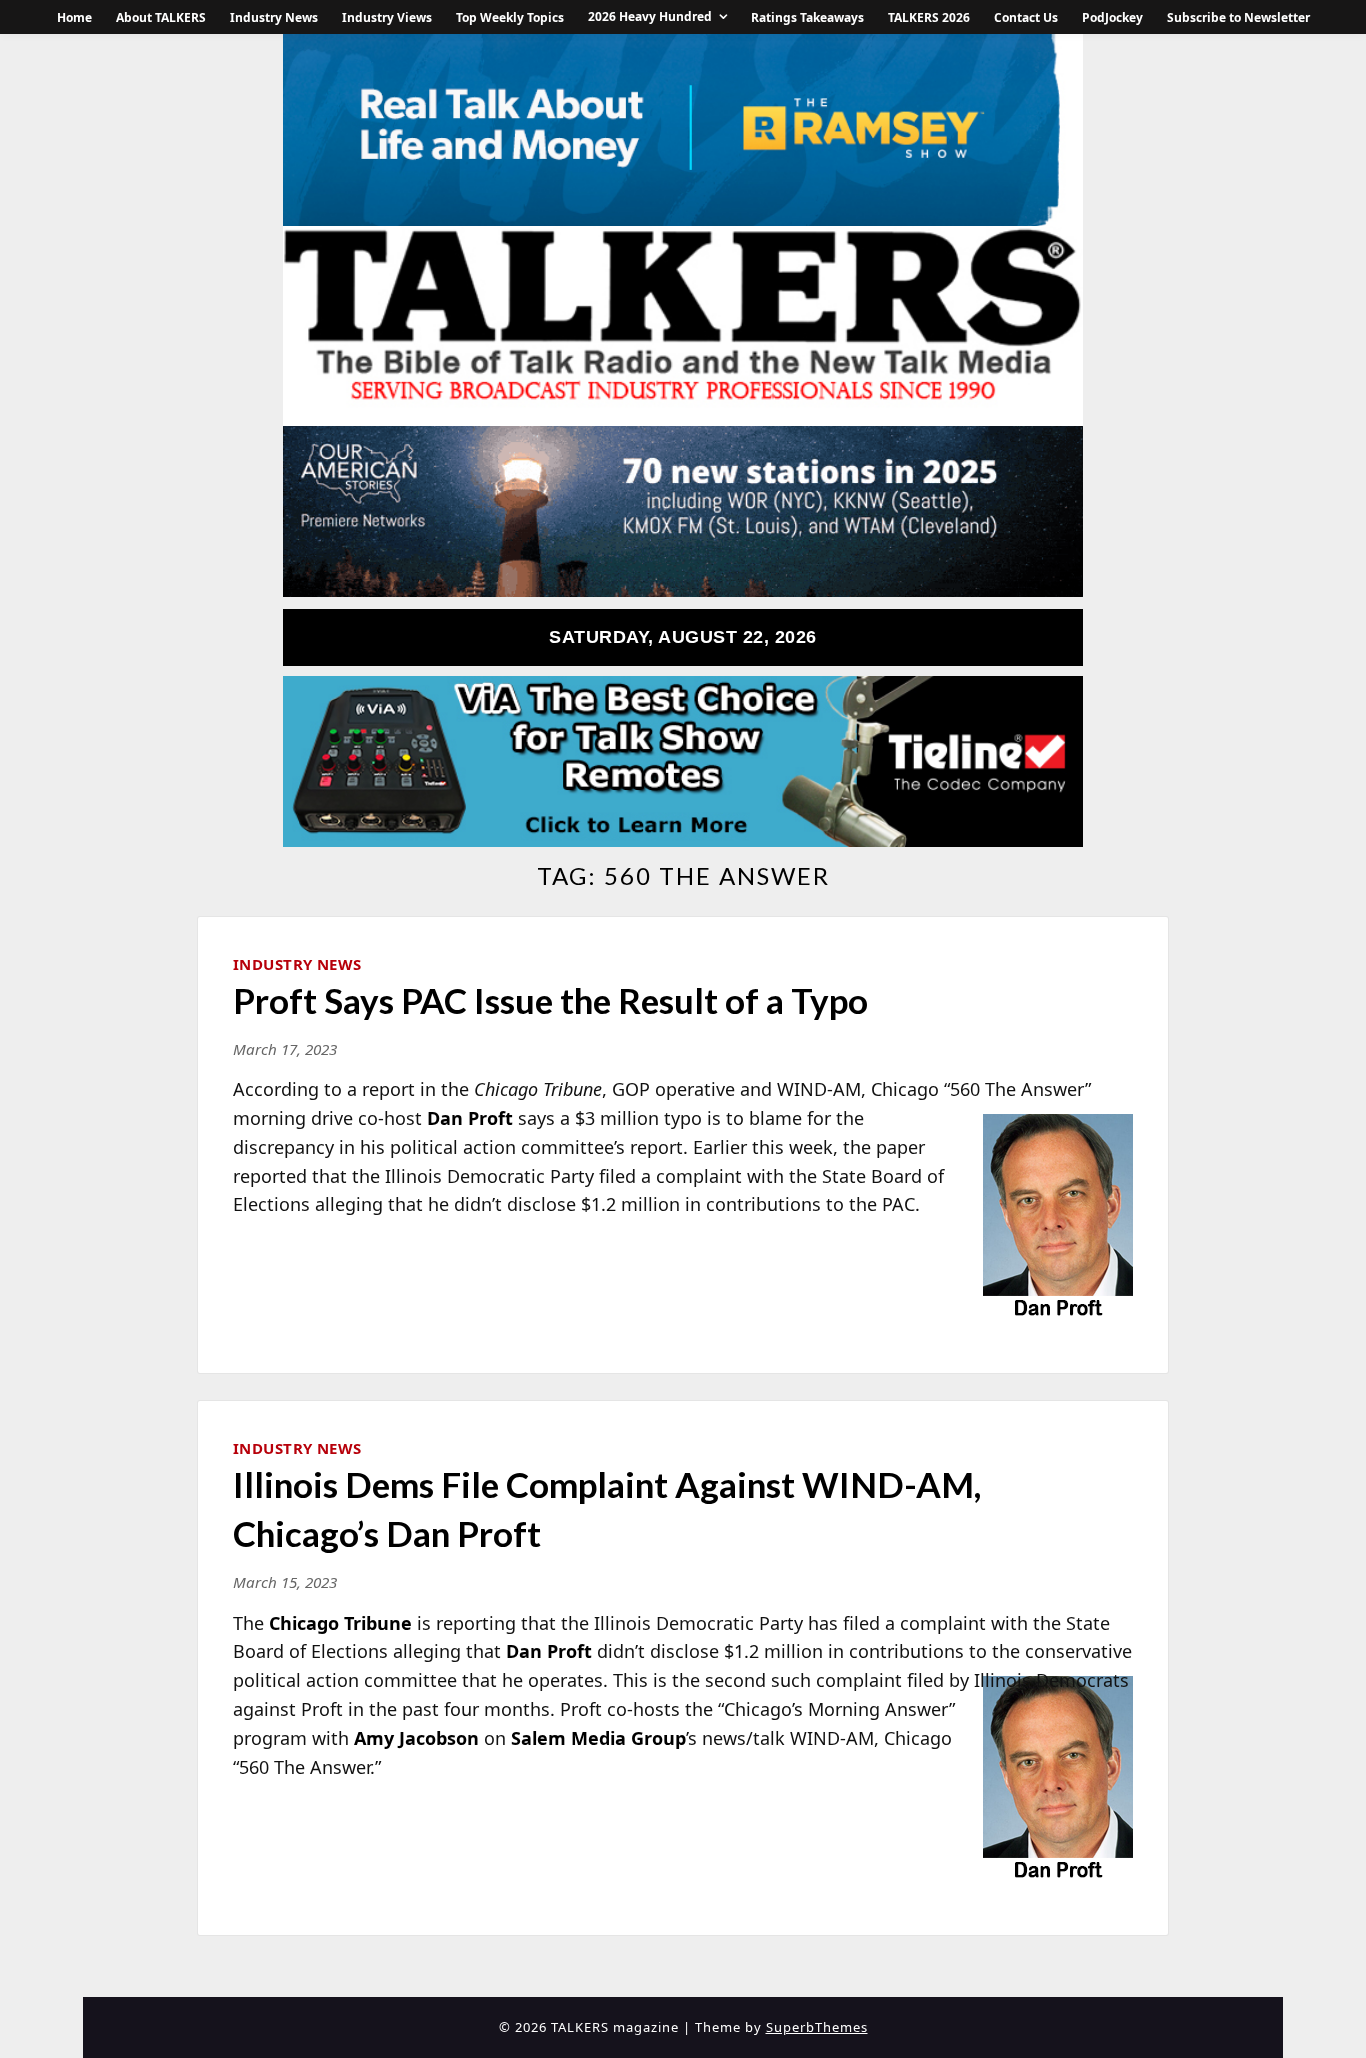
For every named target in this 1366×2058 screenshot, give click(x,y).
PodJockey (1112, 17)
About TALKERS (161, 17)
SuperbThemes (817, 2027)
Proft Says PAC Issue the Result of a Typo (550, 1000)
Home (74, 17)
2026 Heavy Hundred (650, 16)
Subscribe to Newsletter (1238, 17)
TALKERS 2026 (929, 17)
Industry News (274, 17)
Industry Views (387, 17)
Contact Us (1026, 17)
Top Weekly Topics (510, 17)
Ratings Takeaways (807, 17)
